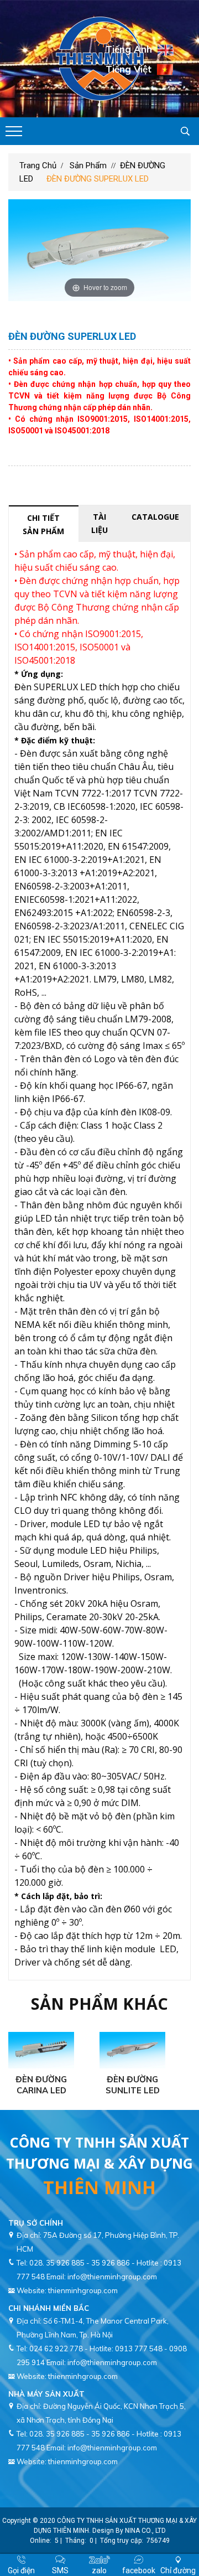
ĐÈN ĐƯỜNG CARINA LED (41, 2085)
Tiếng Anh (129, 49)
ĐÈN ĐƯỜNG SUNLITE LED (133, 2085)
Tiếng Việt (129, 68)
